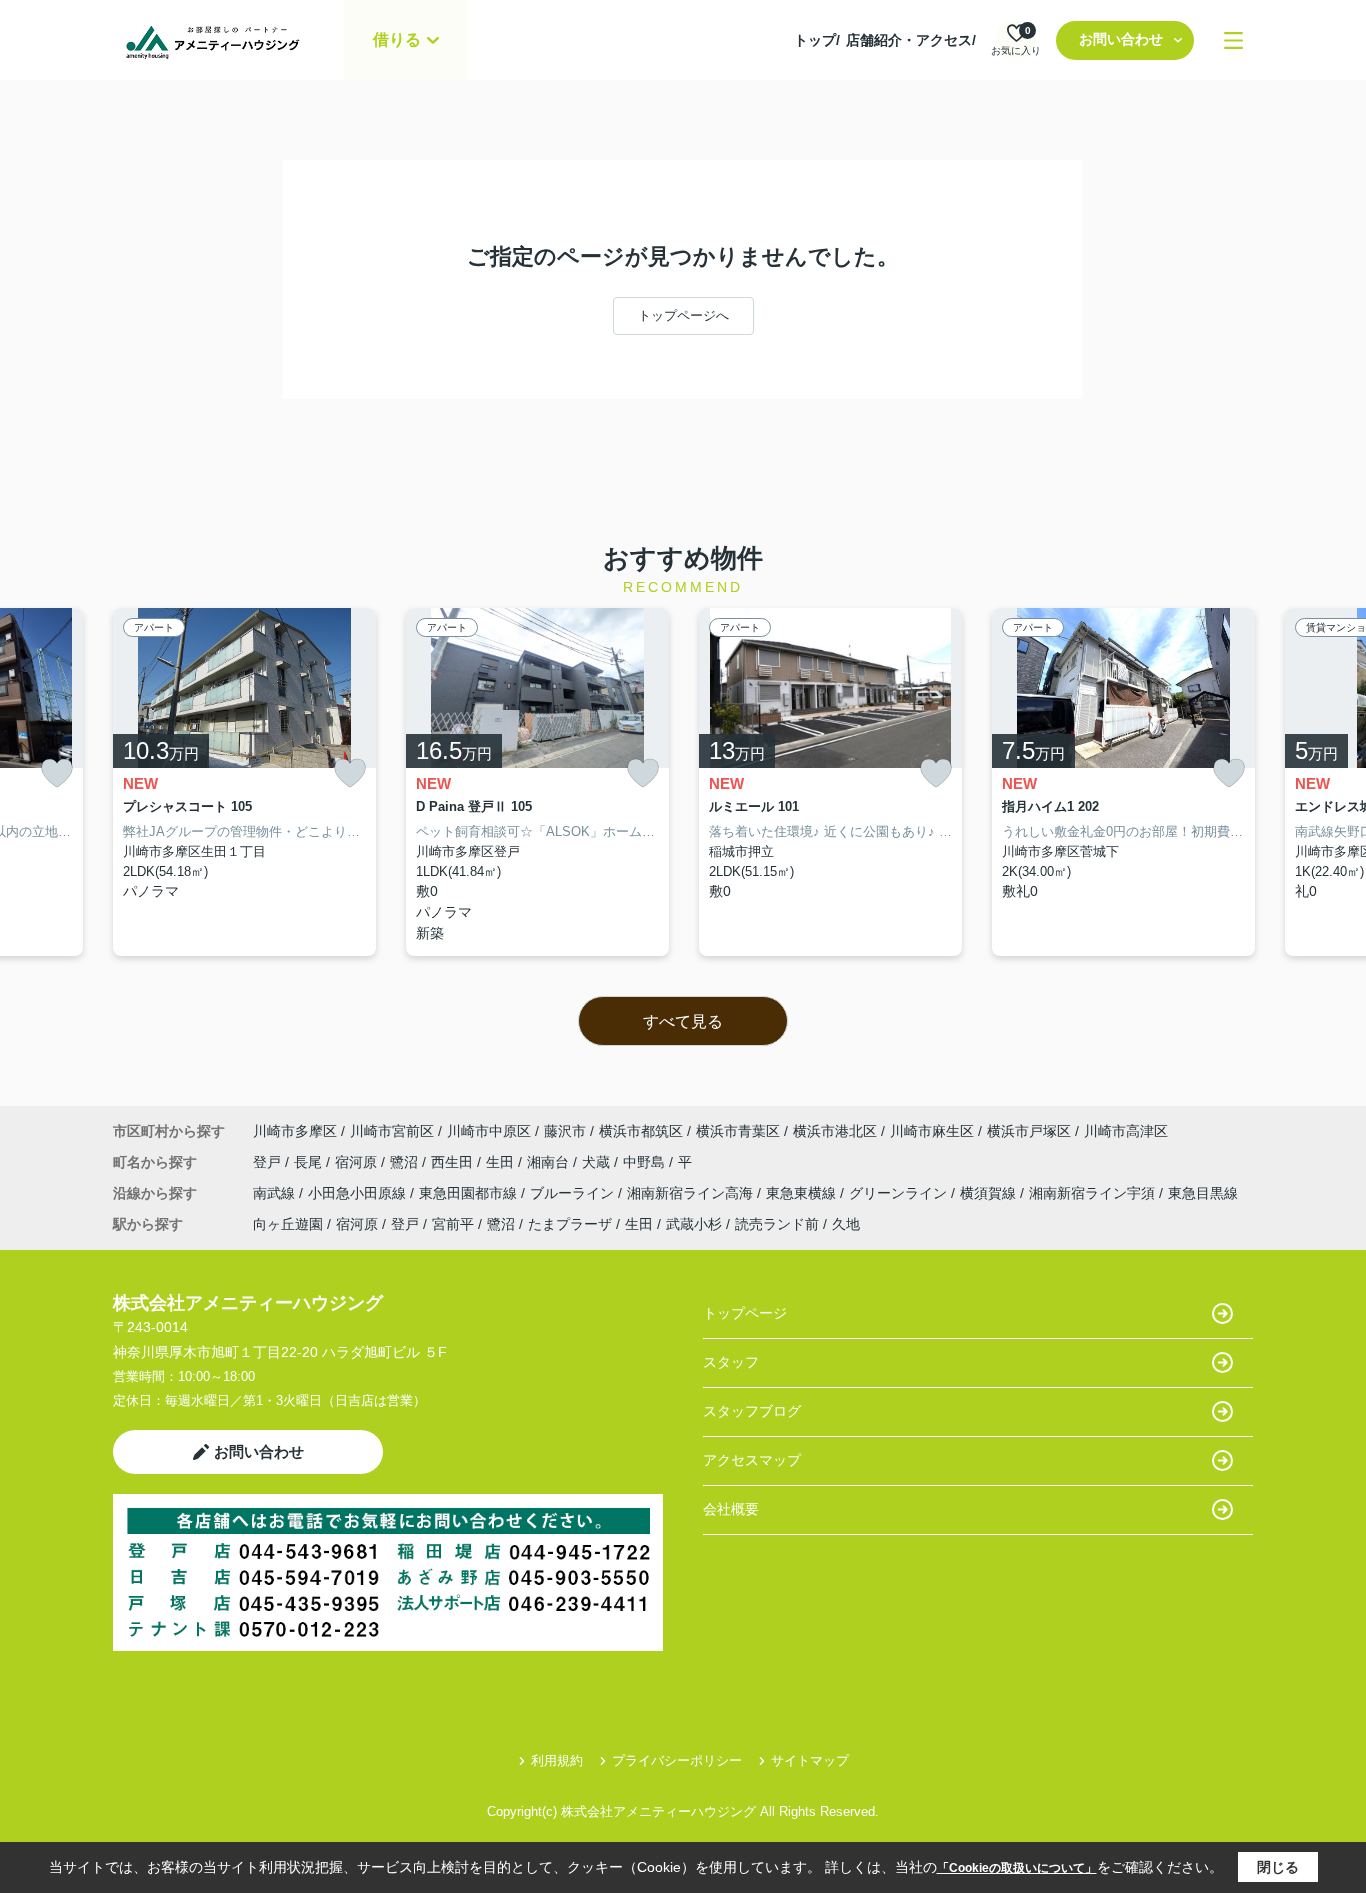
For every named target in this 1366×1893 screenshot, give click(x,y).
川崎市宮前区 (392, 1131)
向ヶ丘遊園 (288, 1224)
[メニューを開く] (1233, 40)
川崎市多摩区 (295, 1131)
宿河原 (358, 1162)
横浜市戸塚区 (1029, 1131)
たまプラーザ (570, 1224)
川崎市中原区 (489, 1131)
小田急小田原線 (359, 1193)
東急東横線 (803, 1193)
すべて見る (683, 1021)
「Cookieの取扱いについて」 (1017, 1868)
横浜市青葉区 (738, 1131)
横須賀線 (990, 1193)
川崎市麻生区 (932, 1131)
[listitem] (244, 782)
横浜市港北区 (835, 1131)
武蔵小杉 (694, 1224)
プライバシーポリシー (677, 1760)
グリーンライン (900, 1193)
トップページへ (683, 315)
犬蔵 (598, 1162)
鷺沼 (406, 1162)
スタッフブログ (752, 1411)
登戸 (269, 1162)
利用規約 (557, 1760)
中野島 (646, 1162)
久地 (846, 1224)
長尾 (310, 1162)
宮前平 (453, 1224)
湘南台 (550, 1162)
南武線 (276, 1193)
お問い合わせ (1121, 39)
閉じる (1278, 1867)
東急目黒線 (1203, 1193)
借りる (397, 39)
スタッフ (731, 1362)
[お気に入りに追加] (57, 773)
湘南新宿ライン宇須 (1094, 1193)
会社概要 (731, 1509)
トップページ (745, 1313)
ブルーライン (574, 1193)
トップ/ (817, 40)
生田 (502, 1162)
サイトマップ (810, 1760)
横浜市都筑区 (641, 1131)
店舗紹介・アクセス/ (911, 40)
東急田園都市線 (470, 1193)
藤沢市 (565, 1131)
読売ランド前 (777, 1224)
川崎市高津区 (1126, 1131)
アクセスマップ (752, 1460)
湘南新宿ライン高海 (692, 1193)
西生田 (454, 1162)
